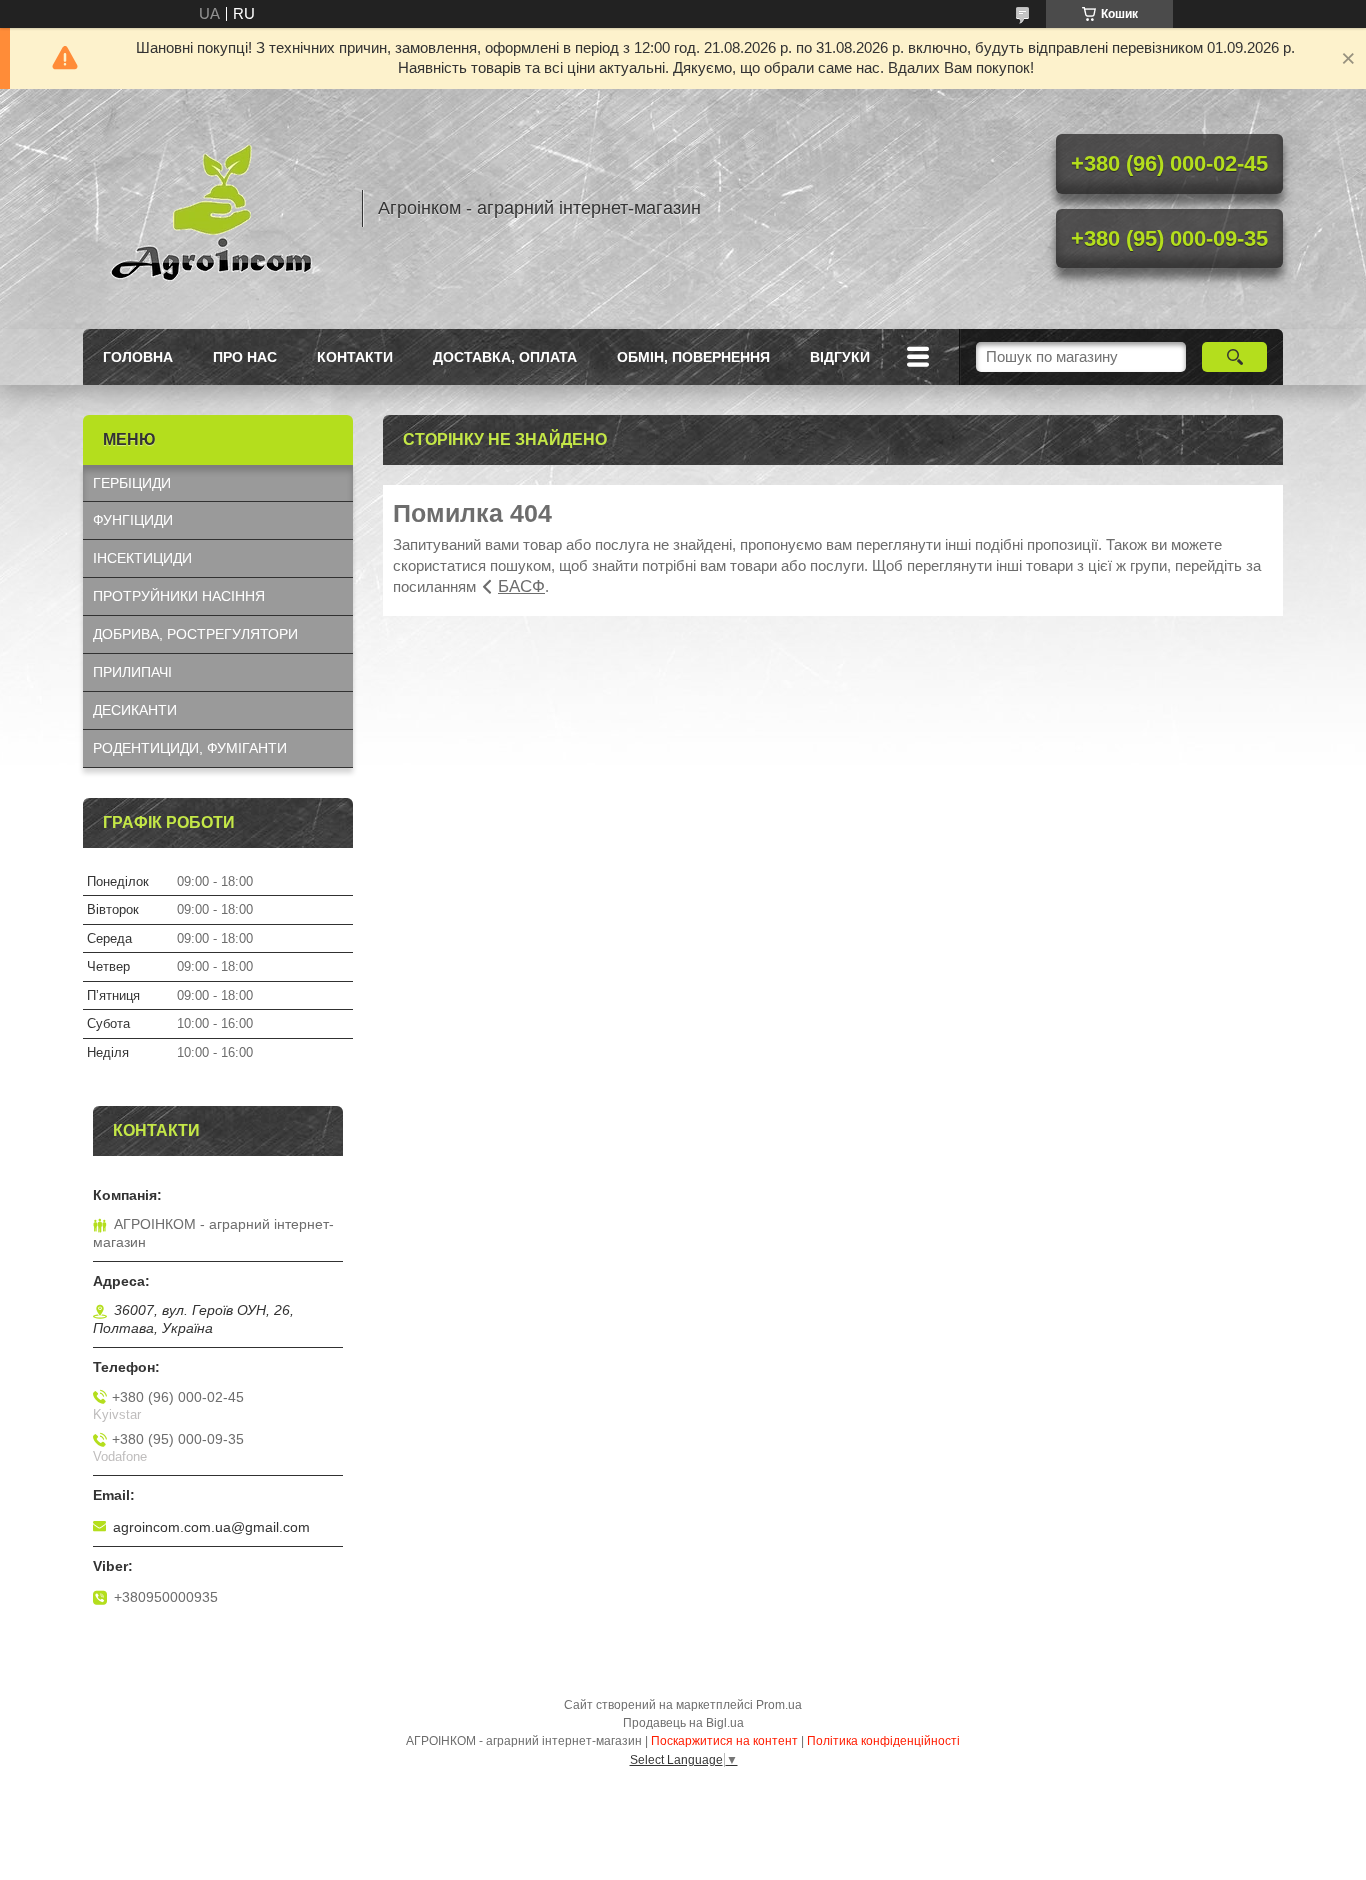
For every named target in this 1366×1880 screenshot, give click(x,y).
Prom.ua (779, 1705)
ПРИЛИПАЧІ (132, 672)
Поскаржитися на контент (724, 1741)
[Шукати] (1234, 357)
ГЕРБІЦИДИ (132, 483)
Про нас (245, 357)
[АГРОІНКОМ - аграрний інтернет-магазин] (213, 209)
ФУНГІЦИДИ (133, 520)
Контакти (355, 357)
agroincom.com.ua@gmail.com (211, 1527)
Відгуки (840, 357)
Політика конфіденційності (883, 1741)
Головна (138, 357)
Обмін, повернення (693, 357)
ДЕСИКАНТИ (135, 710)
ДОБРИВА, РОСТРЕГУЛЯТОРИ (195, 634)
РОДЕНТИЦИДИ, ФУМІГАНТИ (190, 748)
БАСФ (521, 586)
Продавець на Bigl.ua (683, 1723)
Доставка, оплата (505, 357)
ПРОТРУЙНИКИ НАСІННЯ (179, 596)
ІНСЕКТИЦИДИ (142, 558)
